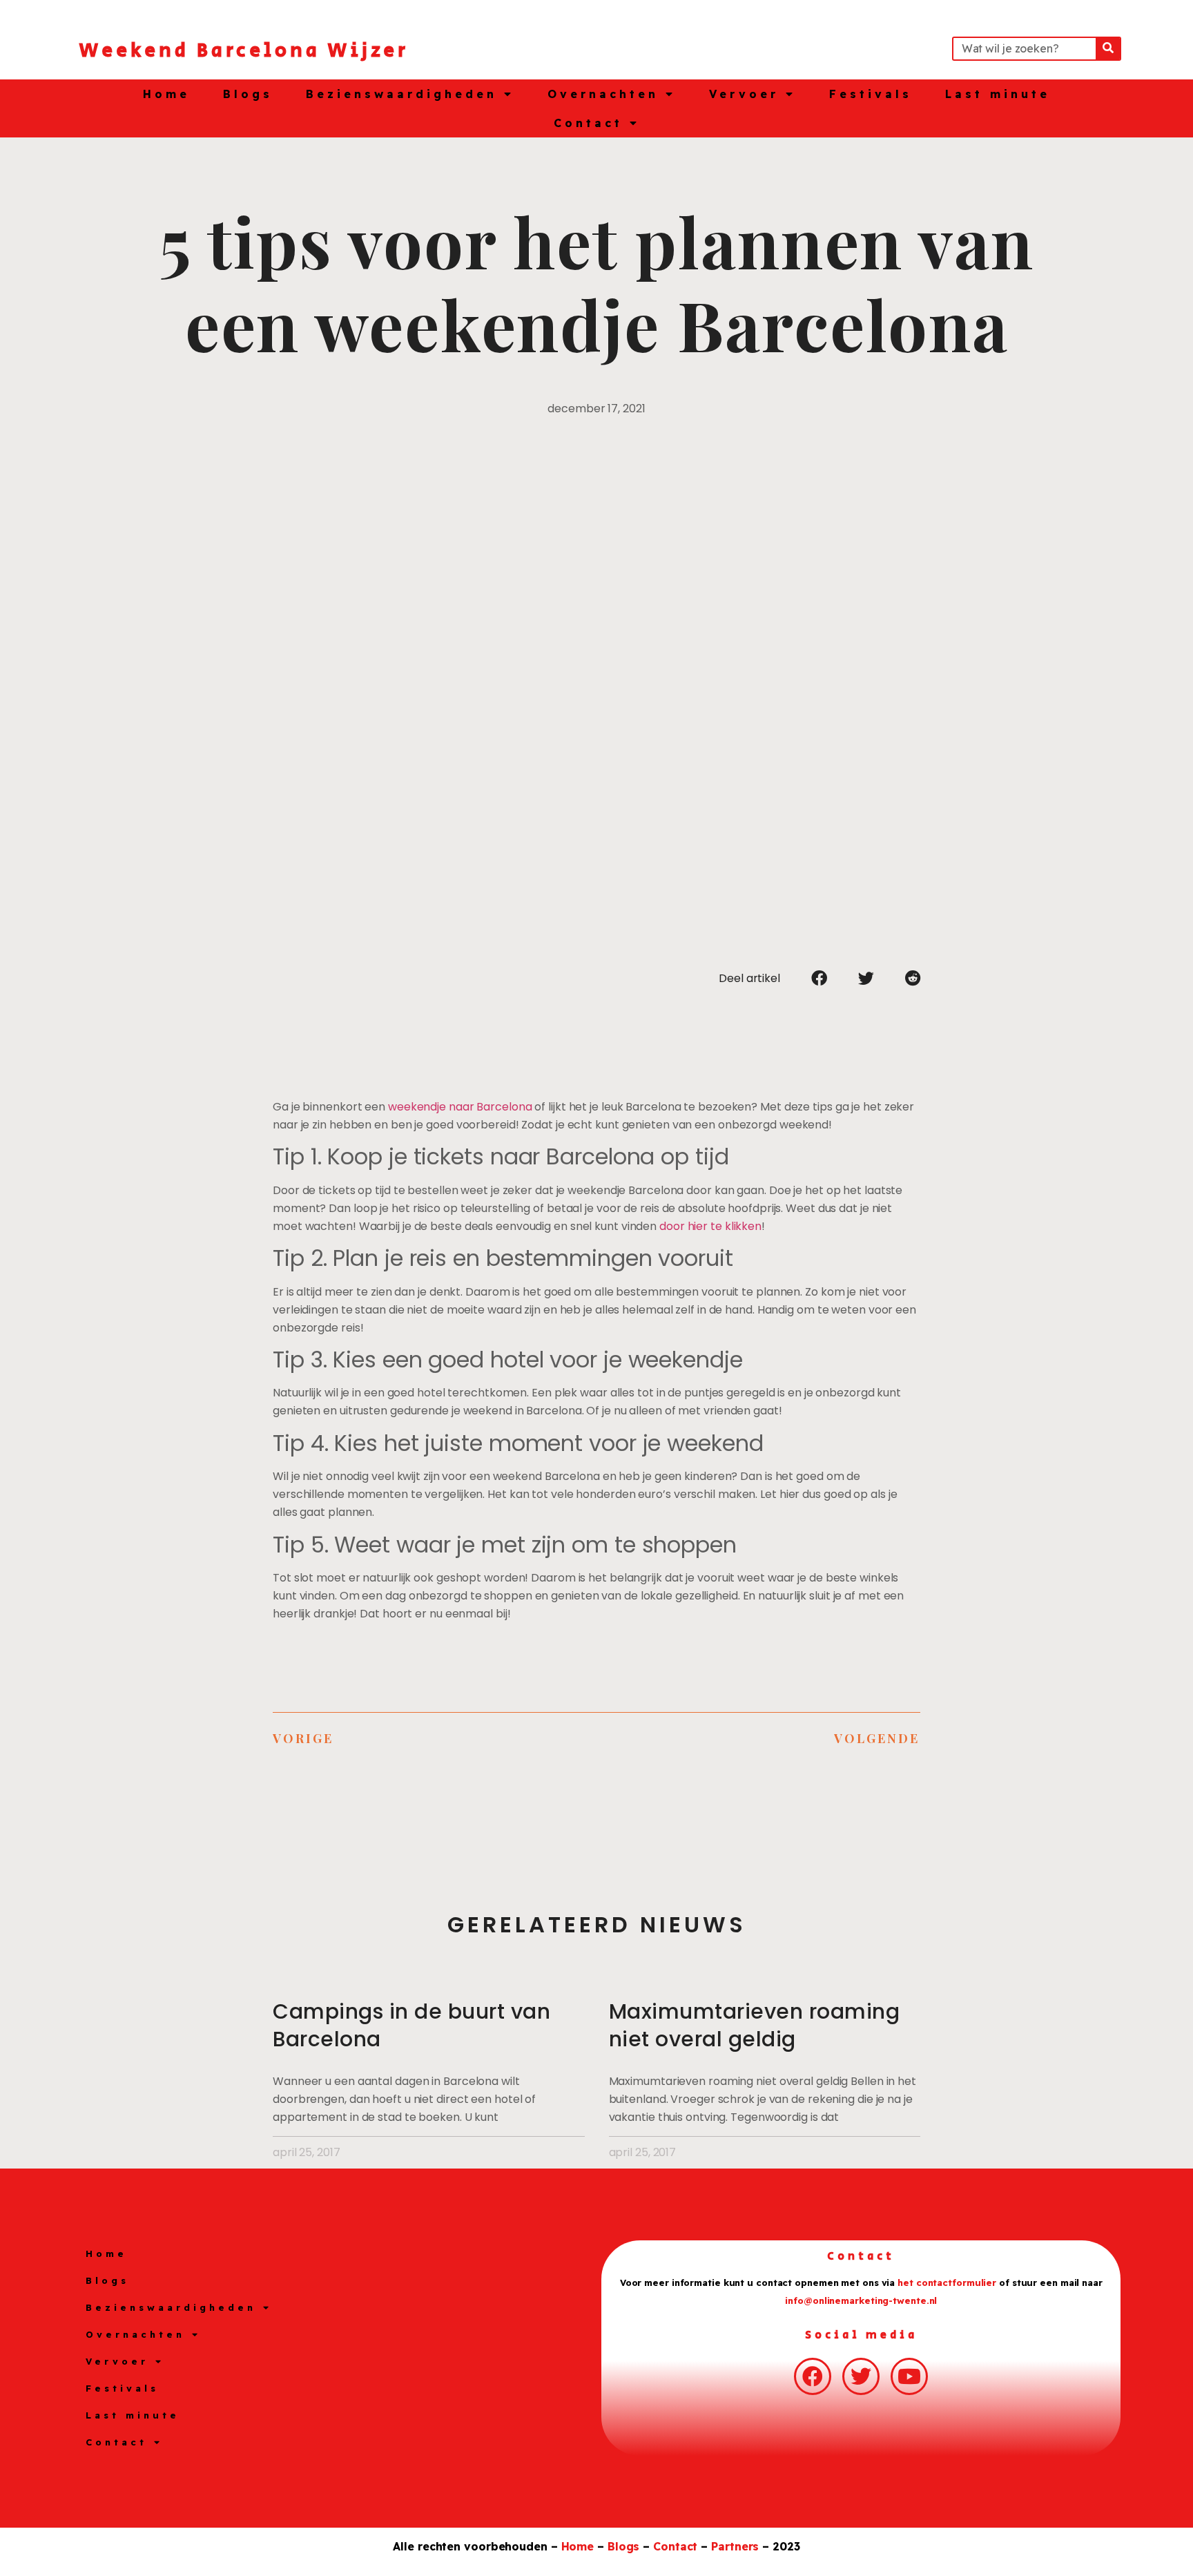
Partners (735, 2546)
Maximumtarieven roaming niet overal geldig (755, 2025)
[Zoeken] (1108, 49)
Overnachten (603, 94)
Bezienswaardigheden (401, 94)
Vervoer (744, 94)
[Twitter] (861, 2376)
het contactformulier (947, 2282)
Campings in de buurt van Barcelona (411, 2025)
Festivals (871, 94)
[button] (819, 978)
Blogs (248, 94)
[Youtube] (909, 2376)
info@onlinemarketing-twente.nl (861, 2300)
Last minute (998, 94)
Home (166, 94)
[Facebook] (813, 2376)
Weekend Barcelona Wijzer (244, 51)
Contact (588, 123)
